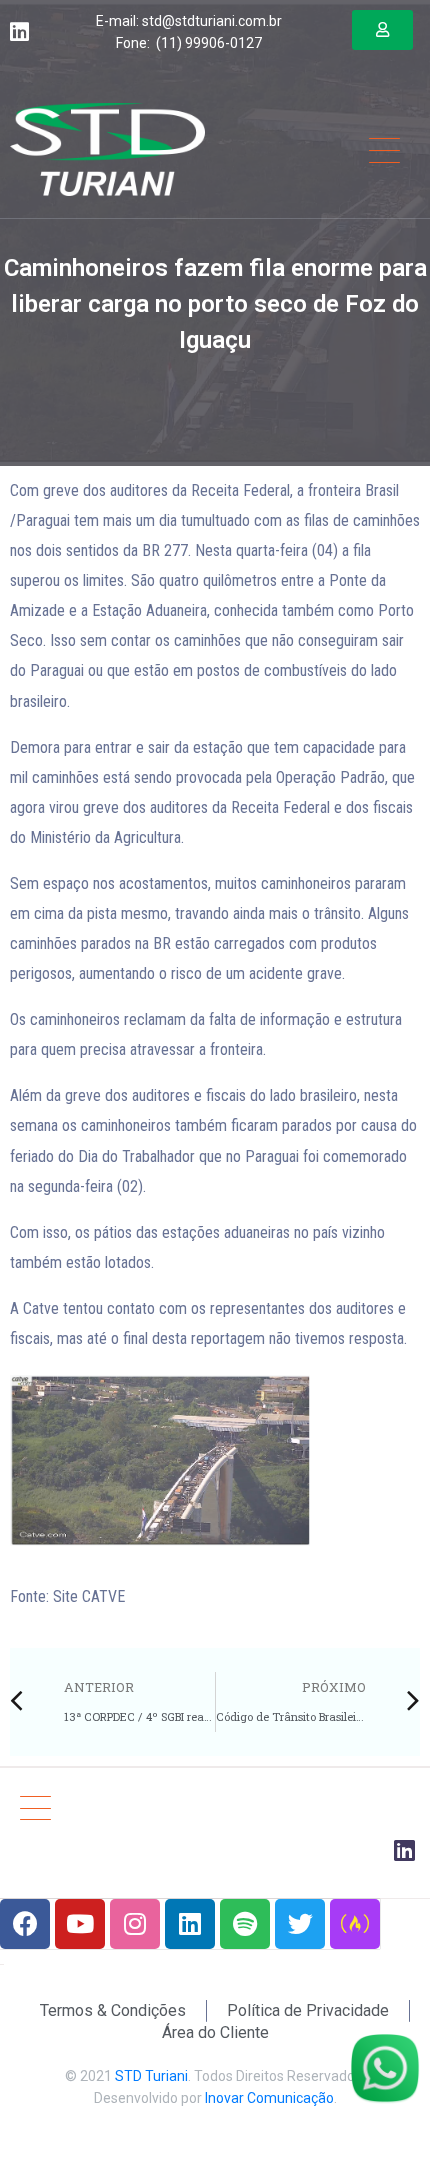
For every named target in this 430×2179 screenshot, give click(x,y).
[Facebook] (25, 1924)
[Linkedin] (190, 1924)
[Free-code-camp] (355, 1924)
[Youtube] (80, 1924)
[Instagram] (135, 1924)
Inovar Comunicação (269, 2098)
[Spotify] (245, 1924)
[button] (382, 30)
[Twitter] (300, 1924)
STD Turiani (151, 2076)
